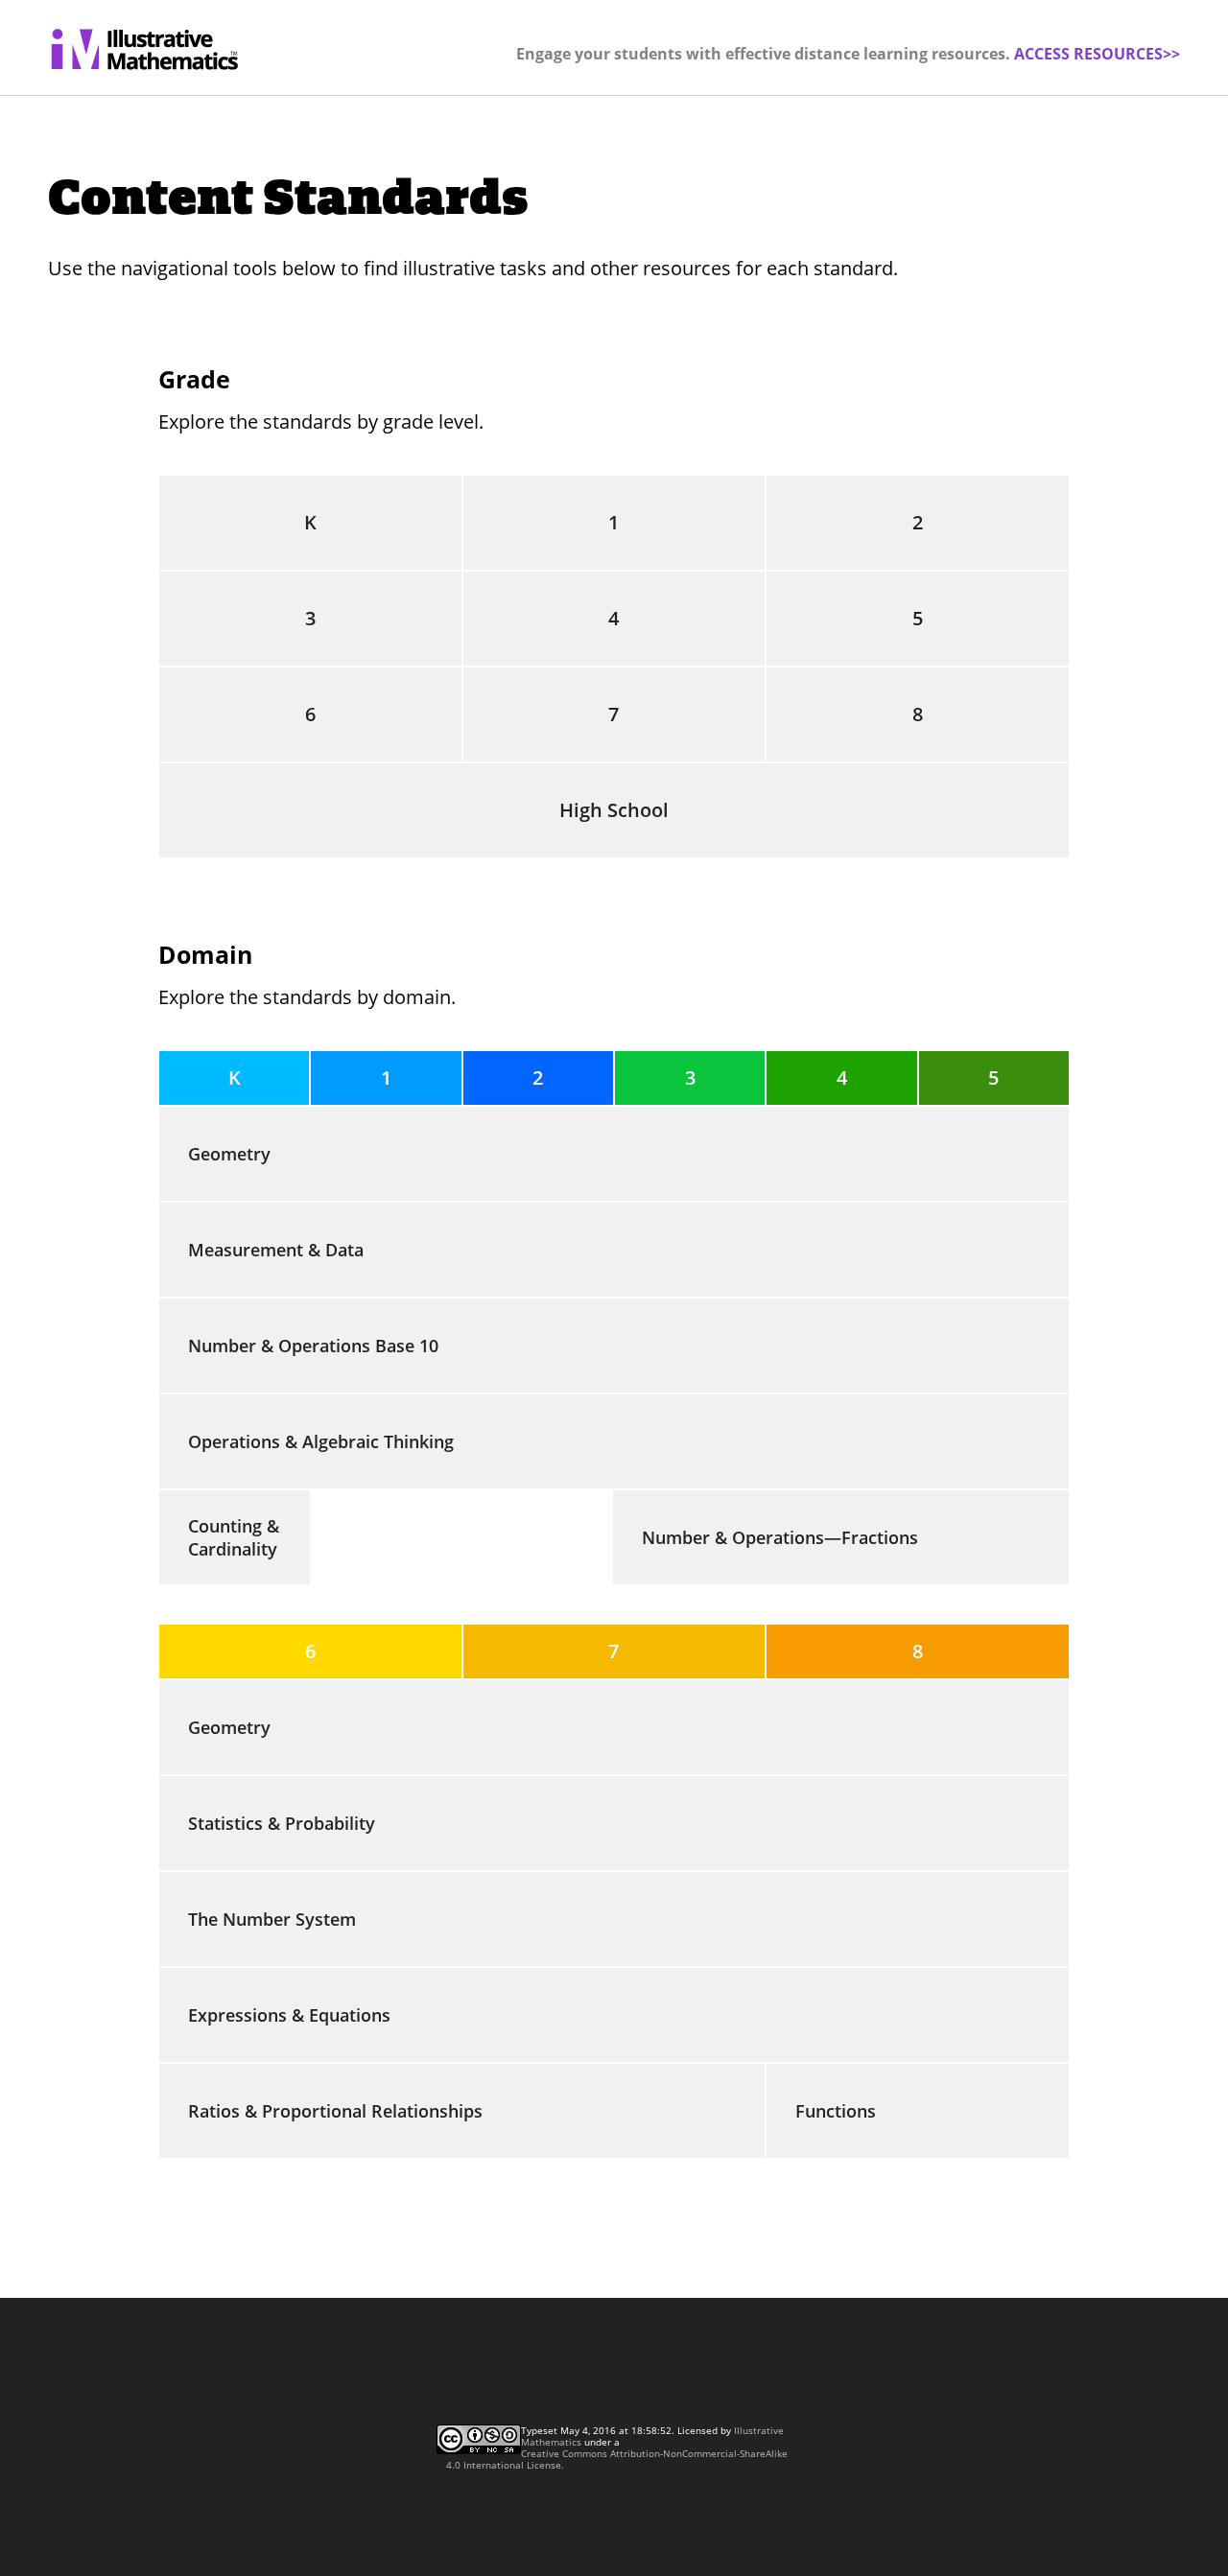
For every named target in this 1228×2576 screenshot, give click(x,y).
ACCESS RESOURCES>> (1097, 54)
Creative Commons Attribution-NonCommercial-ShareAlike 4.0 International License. (617, 2459)
